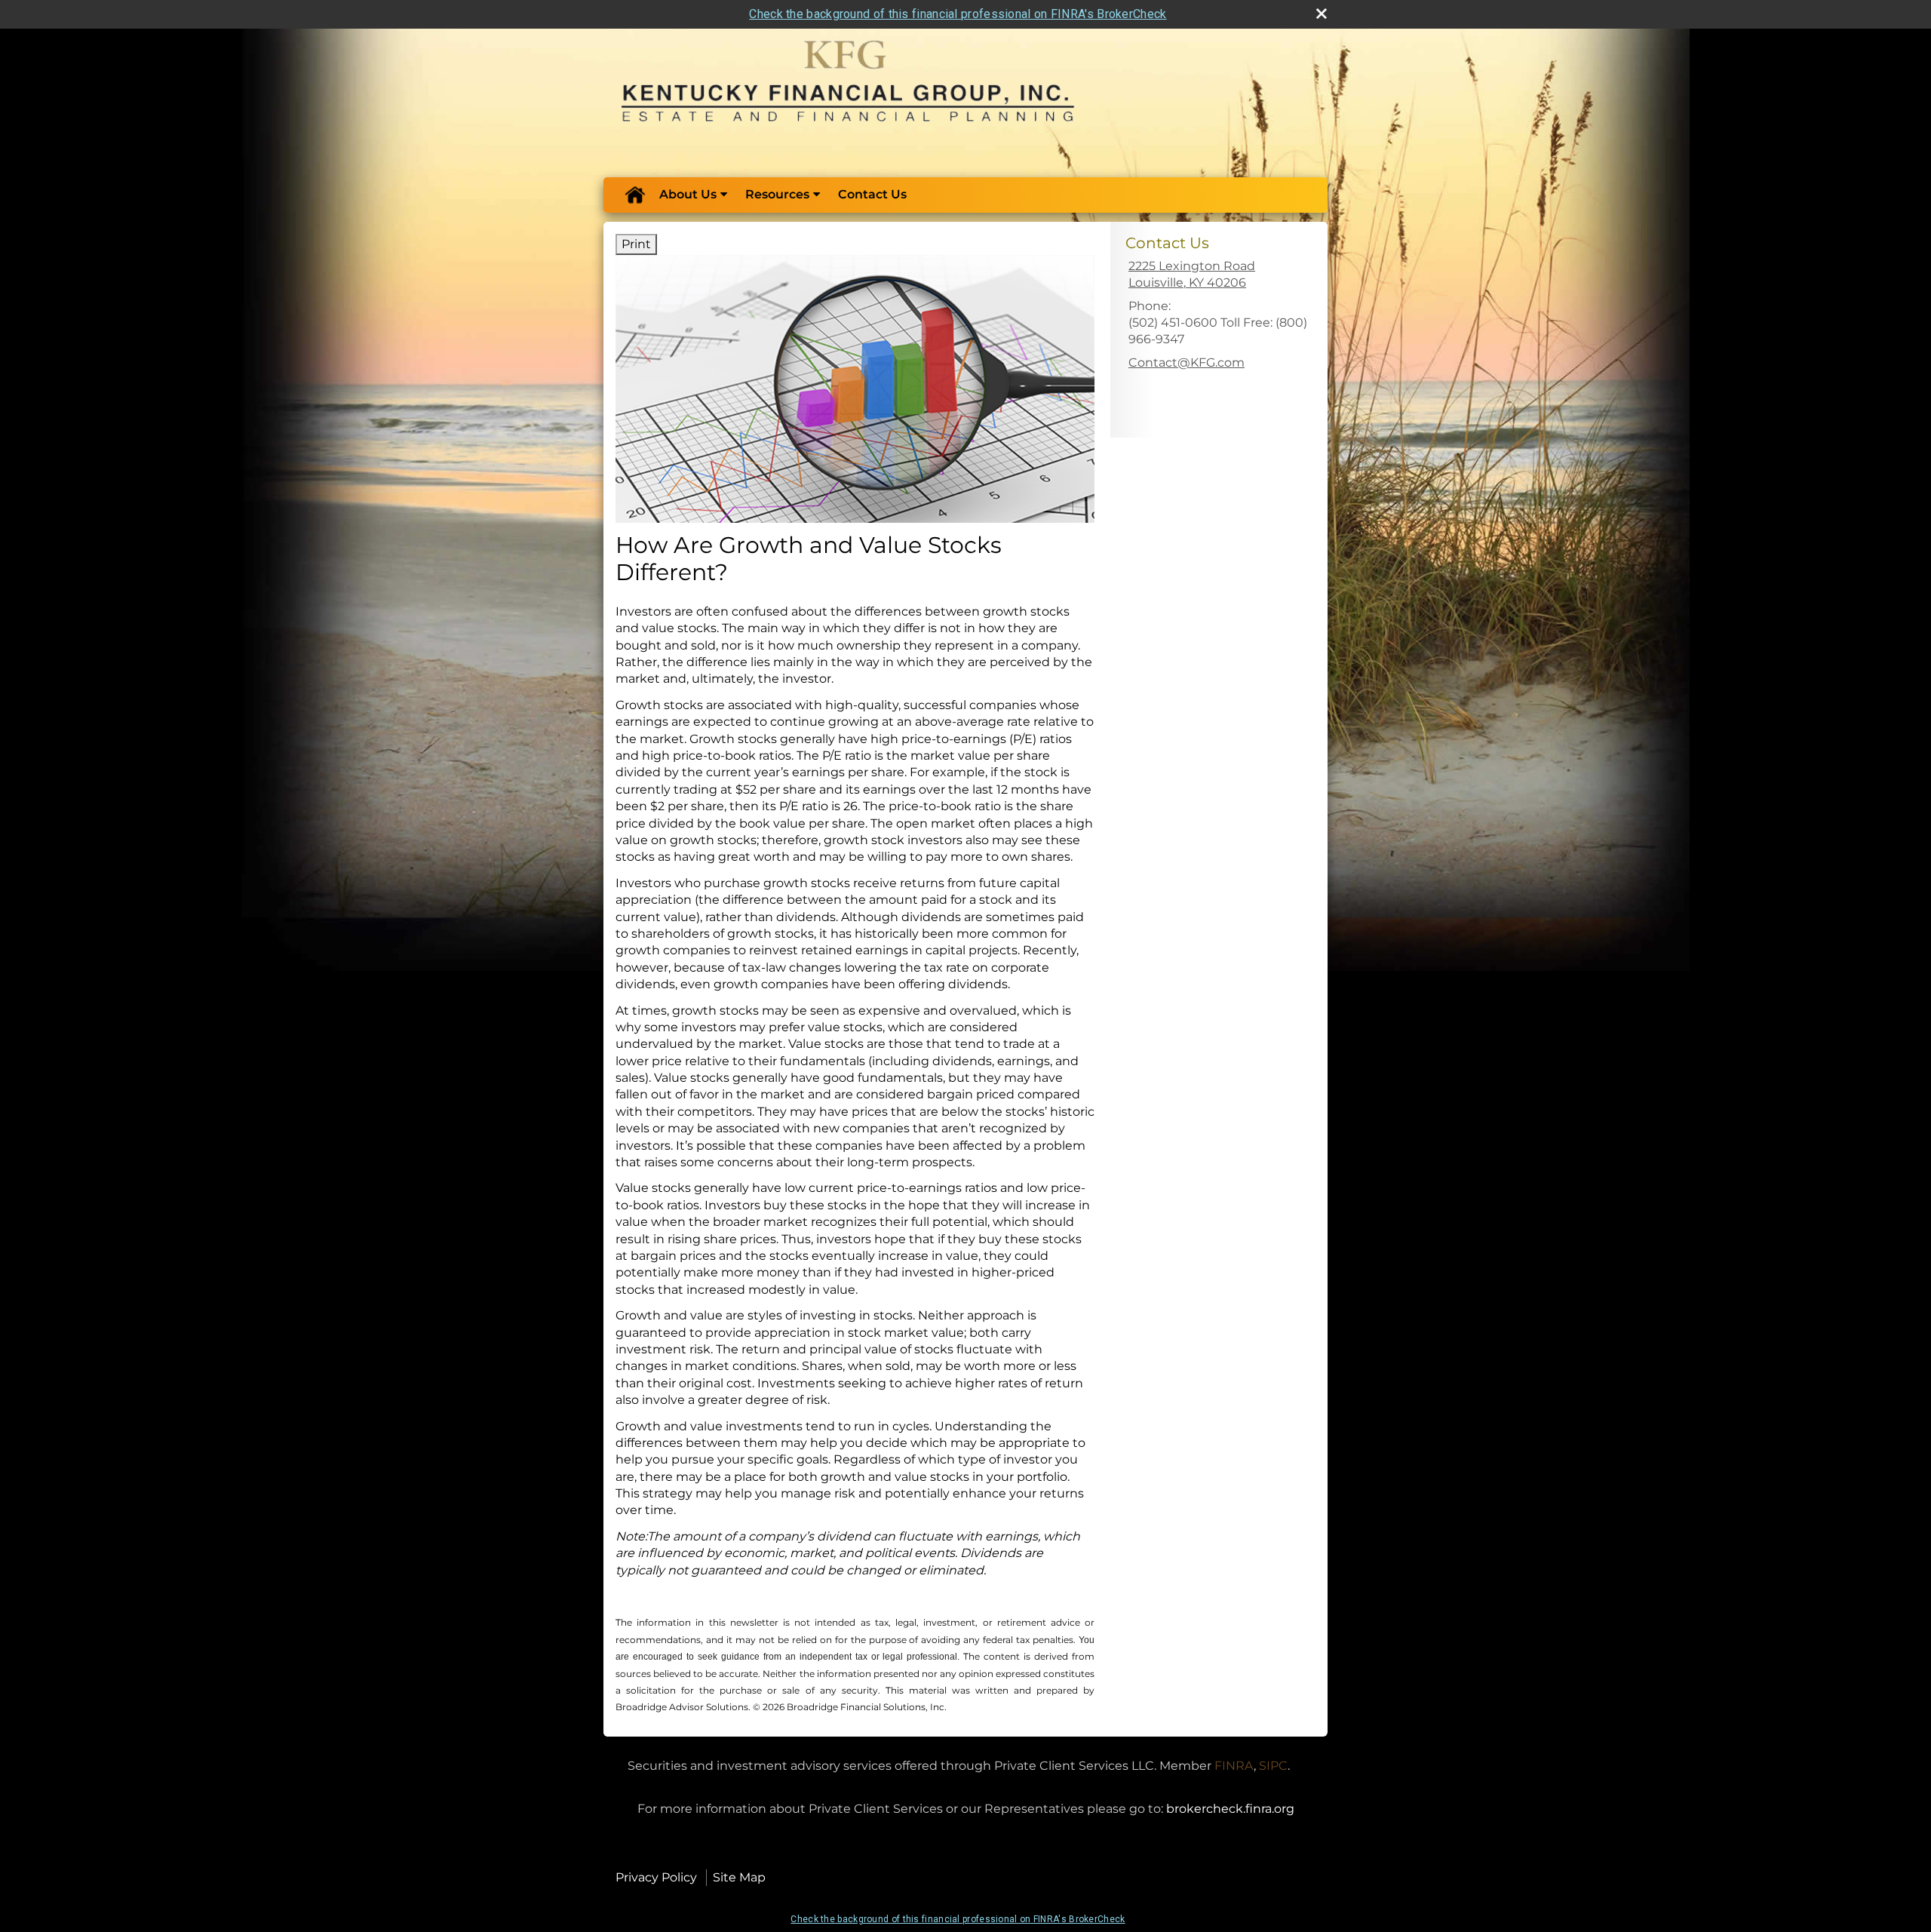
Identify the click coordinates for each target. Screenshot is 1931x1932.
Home (634, 195)
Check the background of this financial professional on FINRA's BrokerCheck (958, 14)
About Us (688, 194)
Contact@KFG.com (1187, 362)
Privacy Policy (656, 1877)
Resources (777, 194)
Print (636, 244)
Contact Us (872, 194)
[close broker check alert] (1322, 14)
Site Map (739, 1877)
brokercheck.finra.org (1230, 1809)
